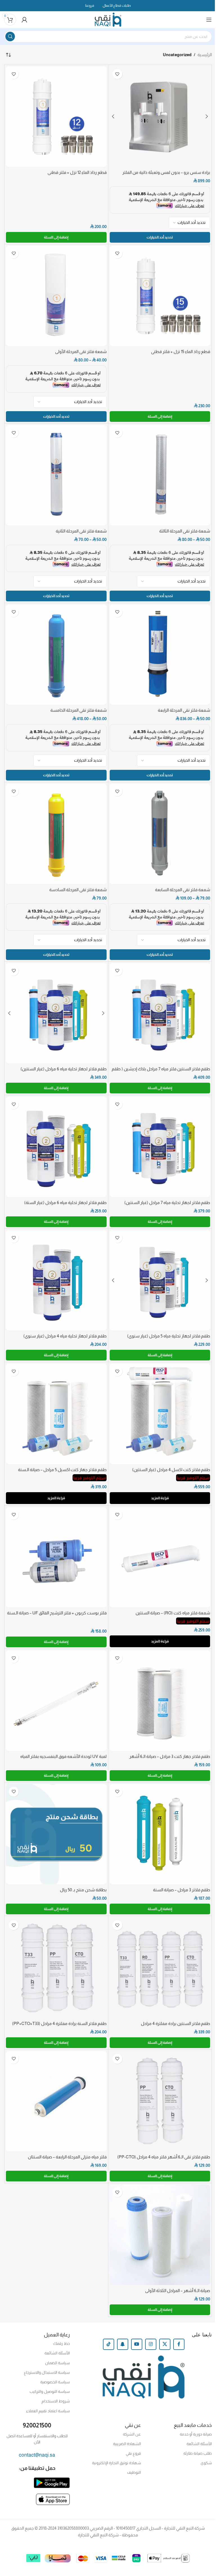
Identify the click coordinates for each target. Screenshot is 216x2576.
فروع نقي (133, 2453)
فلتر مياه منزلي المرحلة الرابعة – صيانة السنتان (67, 2157)
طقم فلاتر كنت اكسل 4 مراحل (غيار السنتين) (171, 1470)
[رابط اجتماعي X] (165, 2344)
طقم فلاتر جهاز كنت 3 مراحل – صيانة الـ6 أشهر (170, 1756)
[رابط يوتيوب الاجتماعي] (137, 2344)
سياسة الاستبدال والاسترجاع (47, 2372)
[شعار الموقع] (108, 19)
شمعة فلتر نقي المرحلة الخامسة (78, 710)
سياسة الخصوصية (55, 2382)
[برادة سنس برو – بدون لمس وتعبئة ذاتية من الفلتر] (160, 117)
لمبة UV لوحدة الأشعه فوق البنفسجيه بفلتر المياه (63, 1756)
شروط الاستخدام (56, 2401)
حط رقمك (61, 2343)
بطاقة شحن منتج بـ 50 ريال (83, 1890)
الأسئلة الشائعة (57, 2353)
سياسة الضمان (57, 2363)
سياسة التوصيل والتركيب (50, 2391)
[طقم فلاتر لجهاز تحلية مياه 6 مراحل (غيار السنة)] (56, 1147)
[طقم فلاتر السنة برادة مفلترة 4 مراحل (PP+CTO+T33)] (56, 1968)
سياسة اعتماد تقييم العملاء (48, 2411)
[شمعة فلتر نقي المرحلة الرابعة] (160, 655)
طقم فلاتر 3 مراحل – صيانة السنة (182, 1890)
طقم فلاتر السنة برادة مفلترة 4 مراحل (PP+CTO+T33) (59, 2023)
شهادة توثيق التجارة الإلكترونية (116, 2463)
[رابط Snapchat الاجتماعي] (123, 2344)
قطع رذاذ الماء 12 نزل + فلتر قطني (77, 172)
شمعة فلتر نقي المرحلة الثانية (81, 531)
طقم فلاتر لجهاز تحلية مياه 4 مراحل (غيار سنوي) (65, 1336)
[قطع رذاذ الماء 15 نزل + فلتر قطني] (160, 296)
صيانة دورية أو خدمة (196, 2434)
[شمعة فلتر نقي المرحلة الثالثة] (160, 475)
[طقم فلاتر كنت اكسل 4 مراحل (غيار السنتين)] (160, 1414)
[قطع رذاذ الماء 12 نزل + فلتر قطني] (56, 117)
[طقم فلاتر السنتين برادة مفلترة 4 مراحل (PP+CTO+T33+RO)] (160, 1968)
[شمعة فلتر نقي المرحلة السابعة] (160, 834)
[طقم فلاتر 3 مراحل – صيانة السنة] (160, 1834)
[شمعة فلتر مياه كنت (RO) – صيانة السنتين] (160, 1557)
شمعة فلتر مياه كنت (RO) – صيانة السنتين (173, 1613)
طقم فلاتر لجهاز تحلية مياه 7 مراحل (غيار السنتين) (167, 1202)
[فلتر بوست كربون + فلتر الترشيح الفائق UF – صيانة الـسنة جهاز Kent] (56, 1557)
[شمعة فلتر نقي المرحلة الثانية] (56, 475)
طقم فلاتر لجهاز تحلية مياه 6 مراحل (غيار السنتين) (64, 1069)
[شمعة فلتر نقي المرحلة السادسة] (56, 834)
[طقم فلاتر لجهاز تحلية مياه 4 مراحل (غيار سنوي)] (56, 1280)
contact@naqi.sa (37, 2455)
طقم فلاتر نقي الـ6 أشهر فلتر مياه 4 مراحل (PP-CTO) (164, 2157)
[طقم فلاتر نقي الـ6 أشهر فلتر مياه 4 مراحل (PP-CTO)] (160, 2101)
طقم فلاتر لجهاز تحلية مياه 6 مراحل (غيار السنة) (65, 1202)
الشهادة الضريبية (127, 2444)
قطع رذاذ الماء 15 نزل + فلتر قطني (181, 351)
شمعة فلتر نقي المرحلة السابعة (183, 890)
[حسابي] (24, 20)
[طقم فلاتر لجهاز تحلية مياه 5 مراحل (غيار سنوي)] (160, 1280)
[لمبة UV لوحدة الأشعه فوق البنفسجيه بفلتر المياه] (56, 1701)
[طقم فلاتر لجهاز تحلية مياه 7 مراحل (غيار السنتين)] (160, 1147)
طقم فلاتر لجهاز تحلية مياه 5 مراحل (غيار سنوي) (169, 1336)
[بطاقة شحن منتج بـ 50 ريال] (56, 1834)
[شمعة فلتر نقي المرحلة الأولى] (56, 296)
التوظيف (134, 2472)
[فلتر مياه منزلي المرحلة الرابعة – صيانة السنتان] (56, 2101)
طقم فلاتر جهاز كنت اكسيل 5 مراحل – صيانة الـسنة (62, 1470)
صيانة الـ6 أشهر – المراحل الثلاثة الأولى (178, 2291)
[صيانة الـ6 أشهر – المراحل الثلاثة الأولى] (160, 2235)
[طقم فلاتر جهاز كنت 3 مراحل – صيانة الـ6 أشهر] (160, 1701)
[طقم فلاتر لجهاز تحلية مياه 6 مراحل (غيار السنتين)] (56, 1013)
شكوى (206, 2463)
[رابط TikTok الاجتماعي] (109, 2344)
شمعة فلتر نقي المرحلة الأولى (81, 351)
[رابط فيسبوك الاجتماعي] (179, 2344)
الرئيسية (205, 55)
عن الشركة (132, 2434)
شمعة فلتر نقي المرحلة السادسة (78, 890)
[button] (56, 237)
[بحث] (10, 37)
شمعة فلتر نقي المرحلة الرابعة (184, 710)
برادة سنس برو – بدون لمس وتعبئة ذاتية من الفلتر (166, 172)
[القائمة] (209, 20)
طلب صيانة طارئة (198, 2453)
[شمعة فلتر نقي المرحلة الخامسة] (56, 655)
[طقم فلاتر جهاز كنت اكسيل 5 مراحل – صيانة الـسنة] (56, 1414)
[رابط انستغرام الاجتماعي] (151, 2344)
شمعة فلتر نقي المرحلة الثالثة (185, 531)
